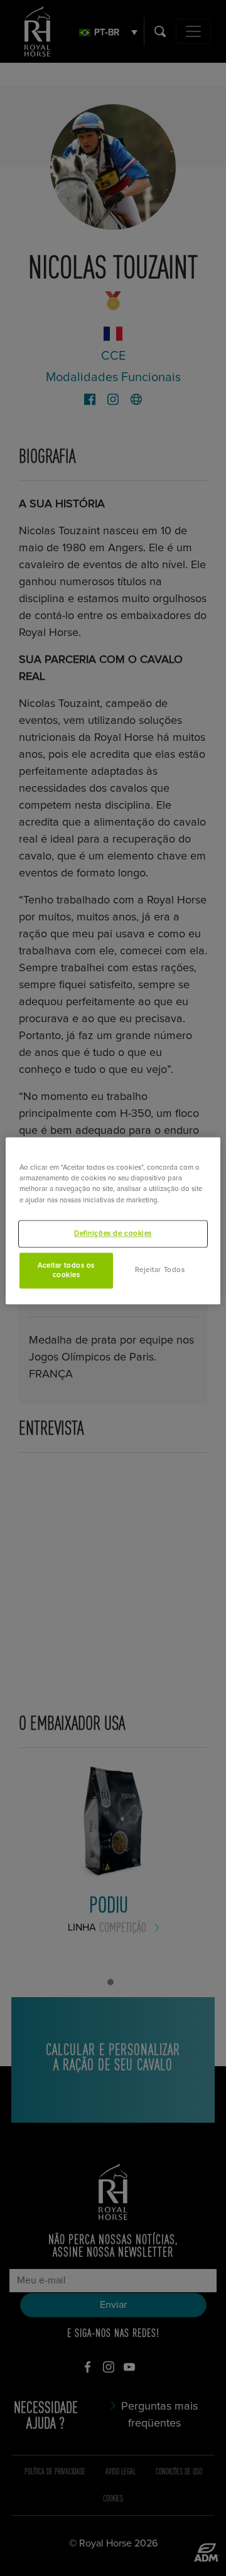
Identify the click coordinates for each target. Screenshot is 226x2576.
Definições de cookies (113, 1233)
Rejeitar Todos (160, 1270)
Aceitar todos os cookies (66, 1270)
